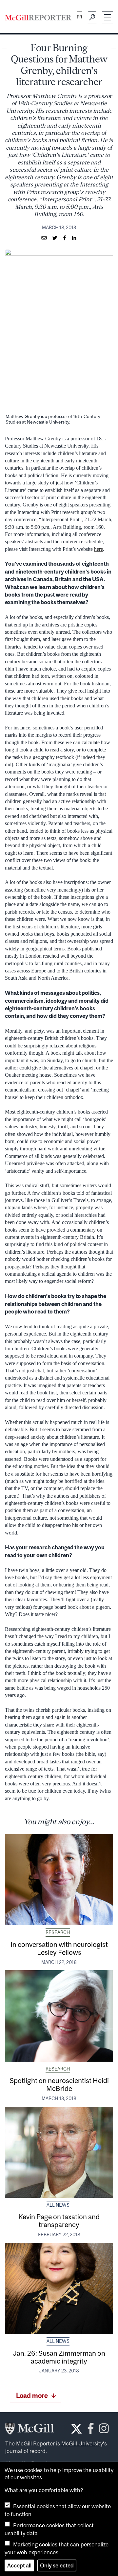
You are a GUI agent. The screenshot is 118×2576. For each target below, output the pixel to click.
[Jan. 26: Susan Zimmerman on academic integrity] (59, 2288)
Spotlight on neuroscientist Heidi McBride (59, 2084)
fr (79, 17)
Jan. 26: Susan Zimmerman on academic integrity (59, 2357)
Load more (32, 2395)
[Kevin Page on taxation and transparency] (59, 2152)
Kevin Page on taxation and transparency (59, 2220)
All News (58, 2205)
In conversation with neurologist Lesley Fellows (59, 1948)
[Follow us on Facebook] (91, 2430)
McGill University (82, 2443)
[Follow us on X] (76, 2429)
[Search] (92, 17)
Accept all (19, 2565)
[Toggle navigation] (108, 17)
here (98, 549)
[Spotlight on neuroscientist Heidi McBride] (59, 2016)
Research (58, 1932)
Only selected (57, 2565)
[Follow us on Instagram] (104, 2430)
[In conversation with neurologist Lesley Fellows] (59, 1880)
